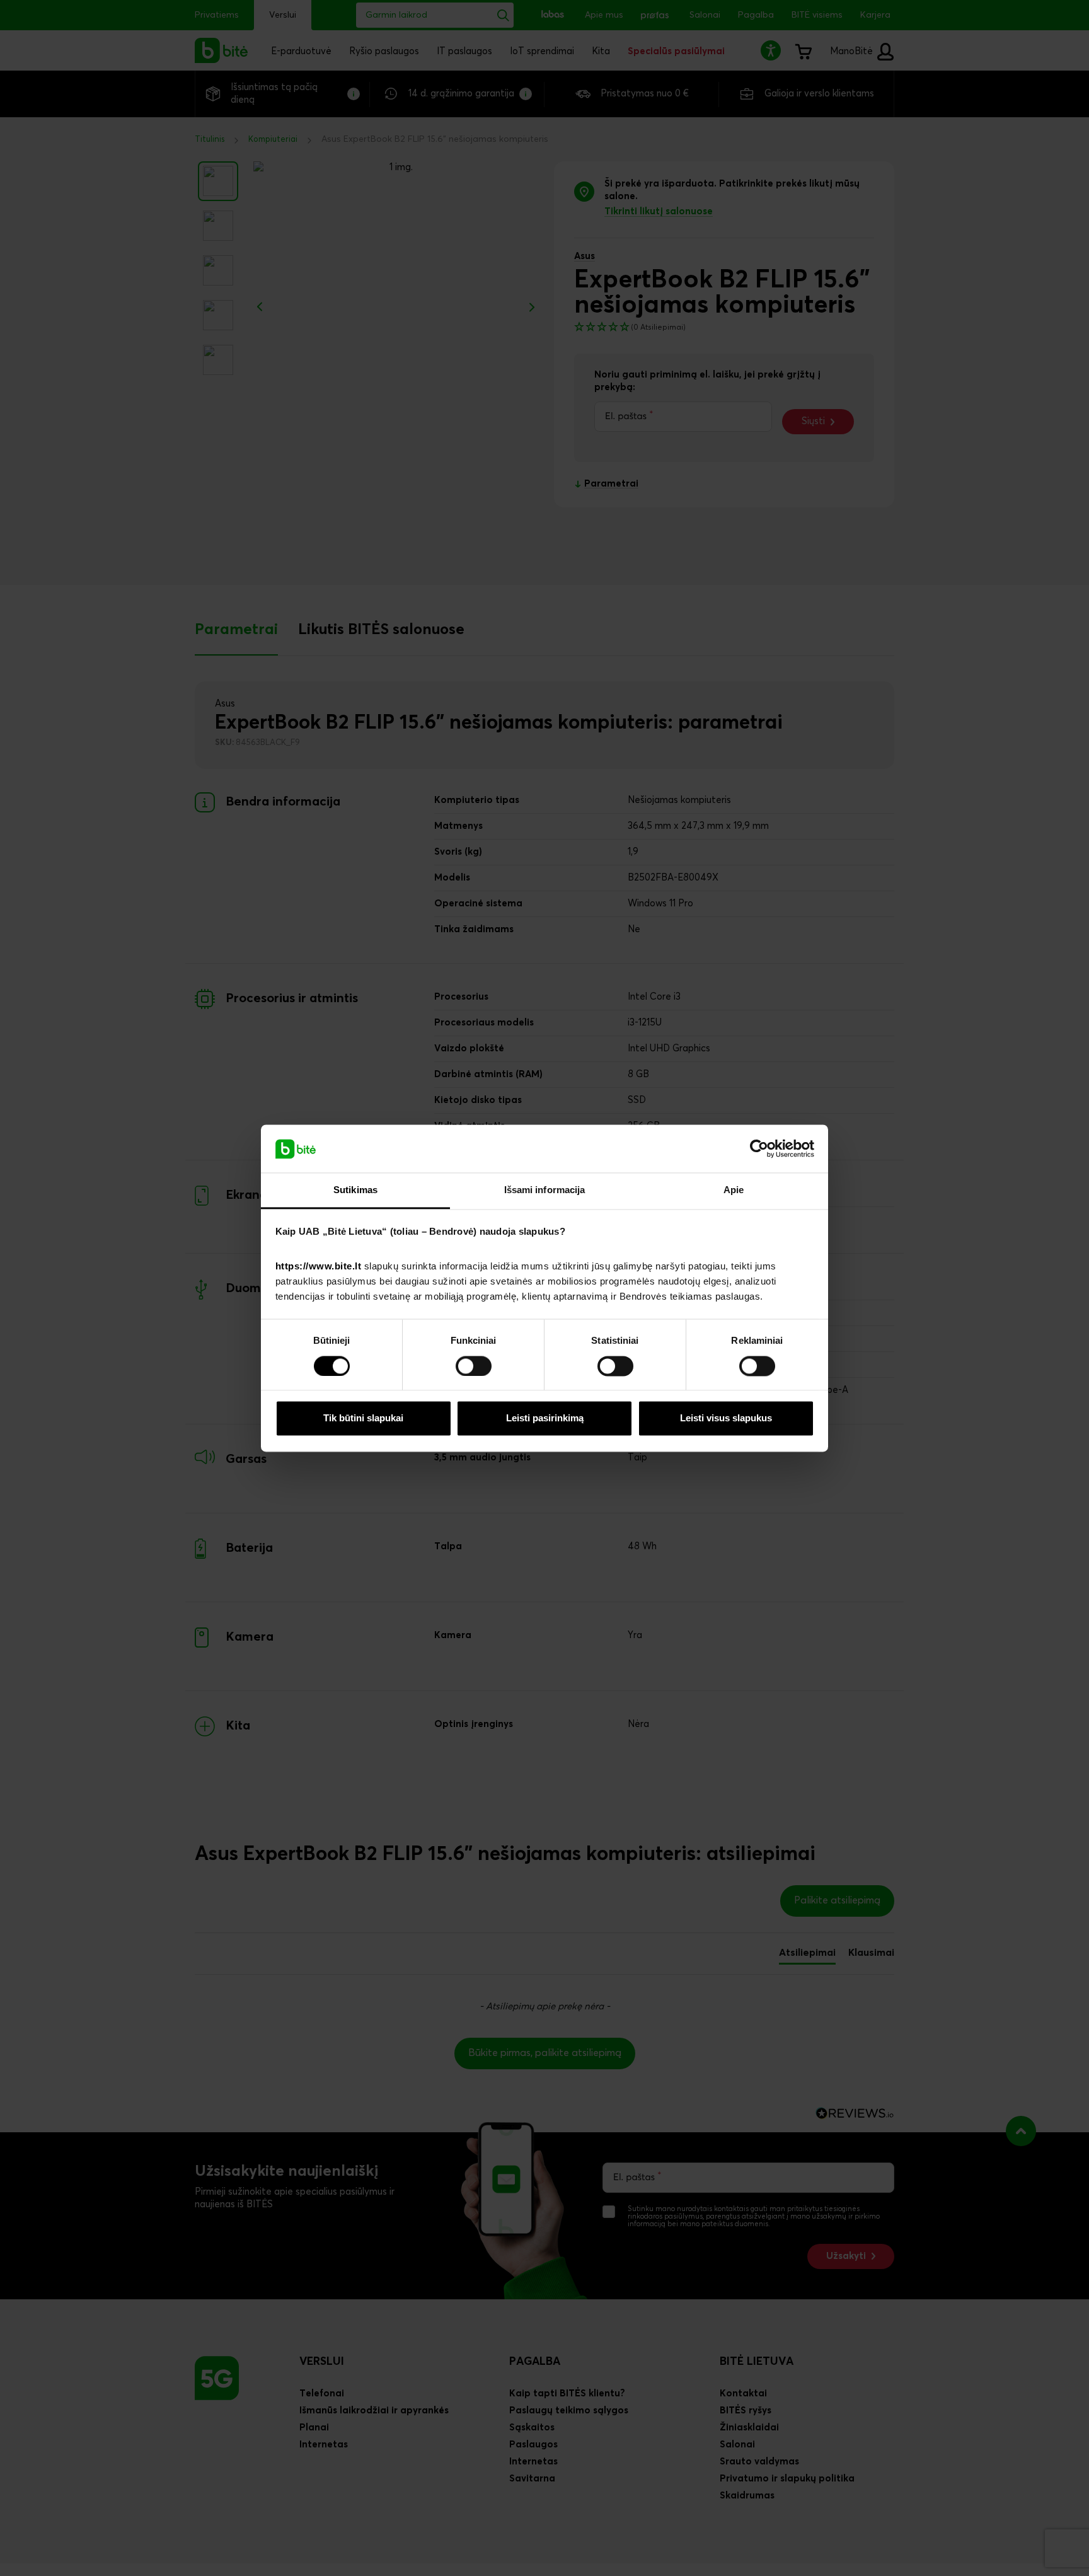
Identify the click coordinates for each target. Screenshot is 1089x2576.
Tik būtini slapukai (363, 1418)
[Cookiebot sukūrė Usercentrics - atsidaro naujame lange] (759, 1148)
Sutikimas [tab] (355, 1190)
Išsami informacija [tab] (545, 1190)
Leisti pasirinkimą (545, 1418)
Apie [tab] (734, 1190)
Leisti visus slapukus (726, 1418)
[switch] (474, 1366)
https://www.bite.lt (319, 1267)
